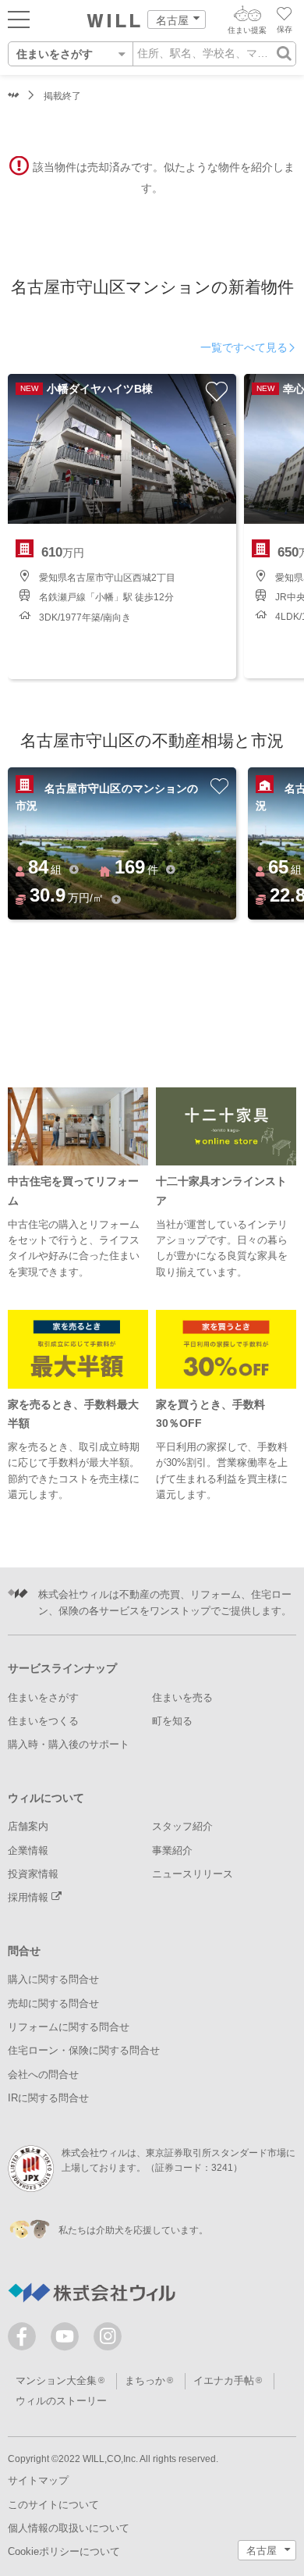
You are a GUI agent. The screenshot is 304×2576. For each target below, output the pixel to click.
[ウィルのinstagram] (108, 2336)
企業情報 (28, 1850)
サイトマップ (38, 2480)
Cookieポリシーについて (64, 2551)
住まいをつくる (43, 1721)
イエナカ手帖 (224, 2380)
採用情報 (30, 1897)
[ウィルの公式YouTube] (68, 2340)
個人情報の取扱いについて (69, 2528)
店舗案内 (28, 1826)
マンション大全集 (56, 2380)
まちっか (145, 2380)
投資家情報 (33, 1874)
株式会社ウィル (14, 96)
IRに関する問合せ (48, 2098)
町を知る (172, 1721)
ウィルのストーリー (61, 2401)
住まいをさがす (43, 1697)
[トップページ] (114, 21)
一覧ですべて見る (244, 347)
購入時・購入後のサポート (69, 1744)
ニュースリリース (193, 1874)
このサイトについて (53, 2505)
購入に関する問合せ (53, 1979)
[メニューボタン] (19, 19)
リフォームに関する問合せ (69, 2027)
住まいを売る (182, 1697)
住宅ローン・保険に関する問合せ (84, 2050)
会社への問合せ (43, 2074)
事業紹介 (172, 1850)
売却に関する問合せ (53, 2003)
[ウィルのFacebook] (25, 2340)
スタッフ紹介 (182, 1826)
